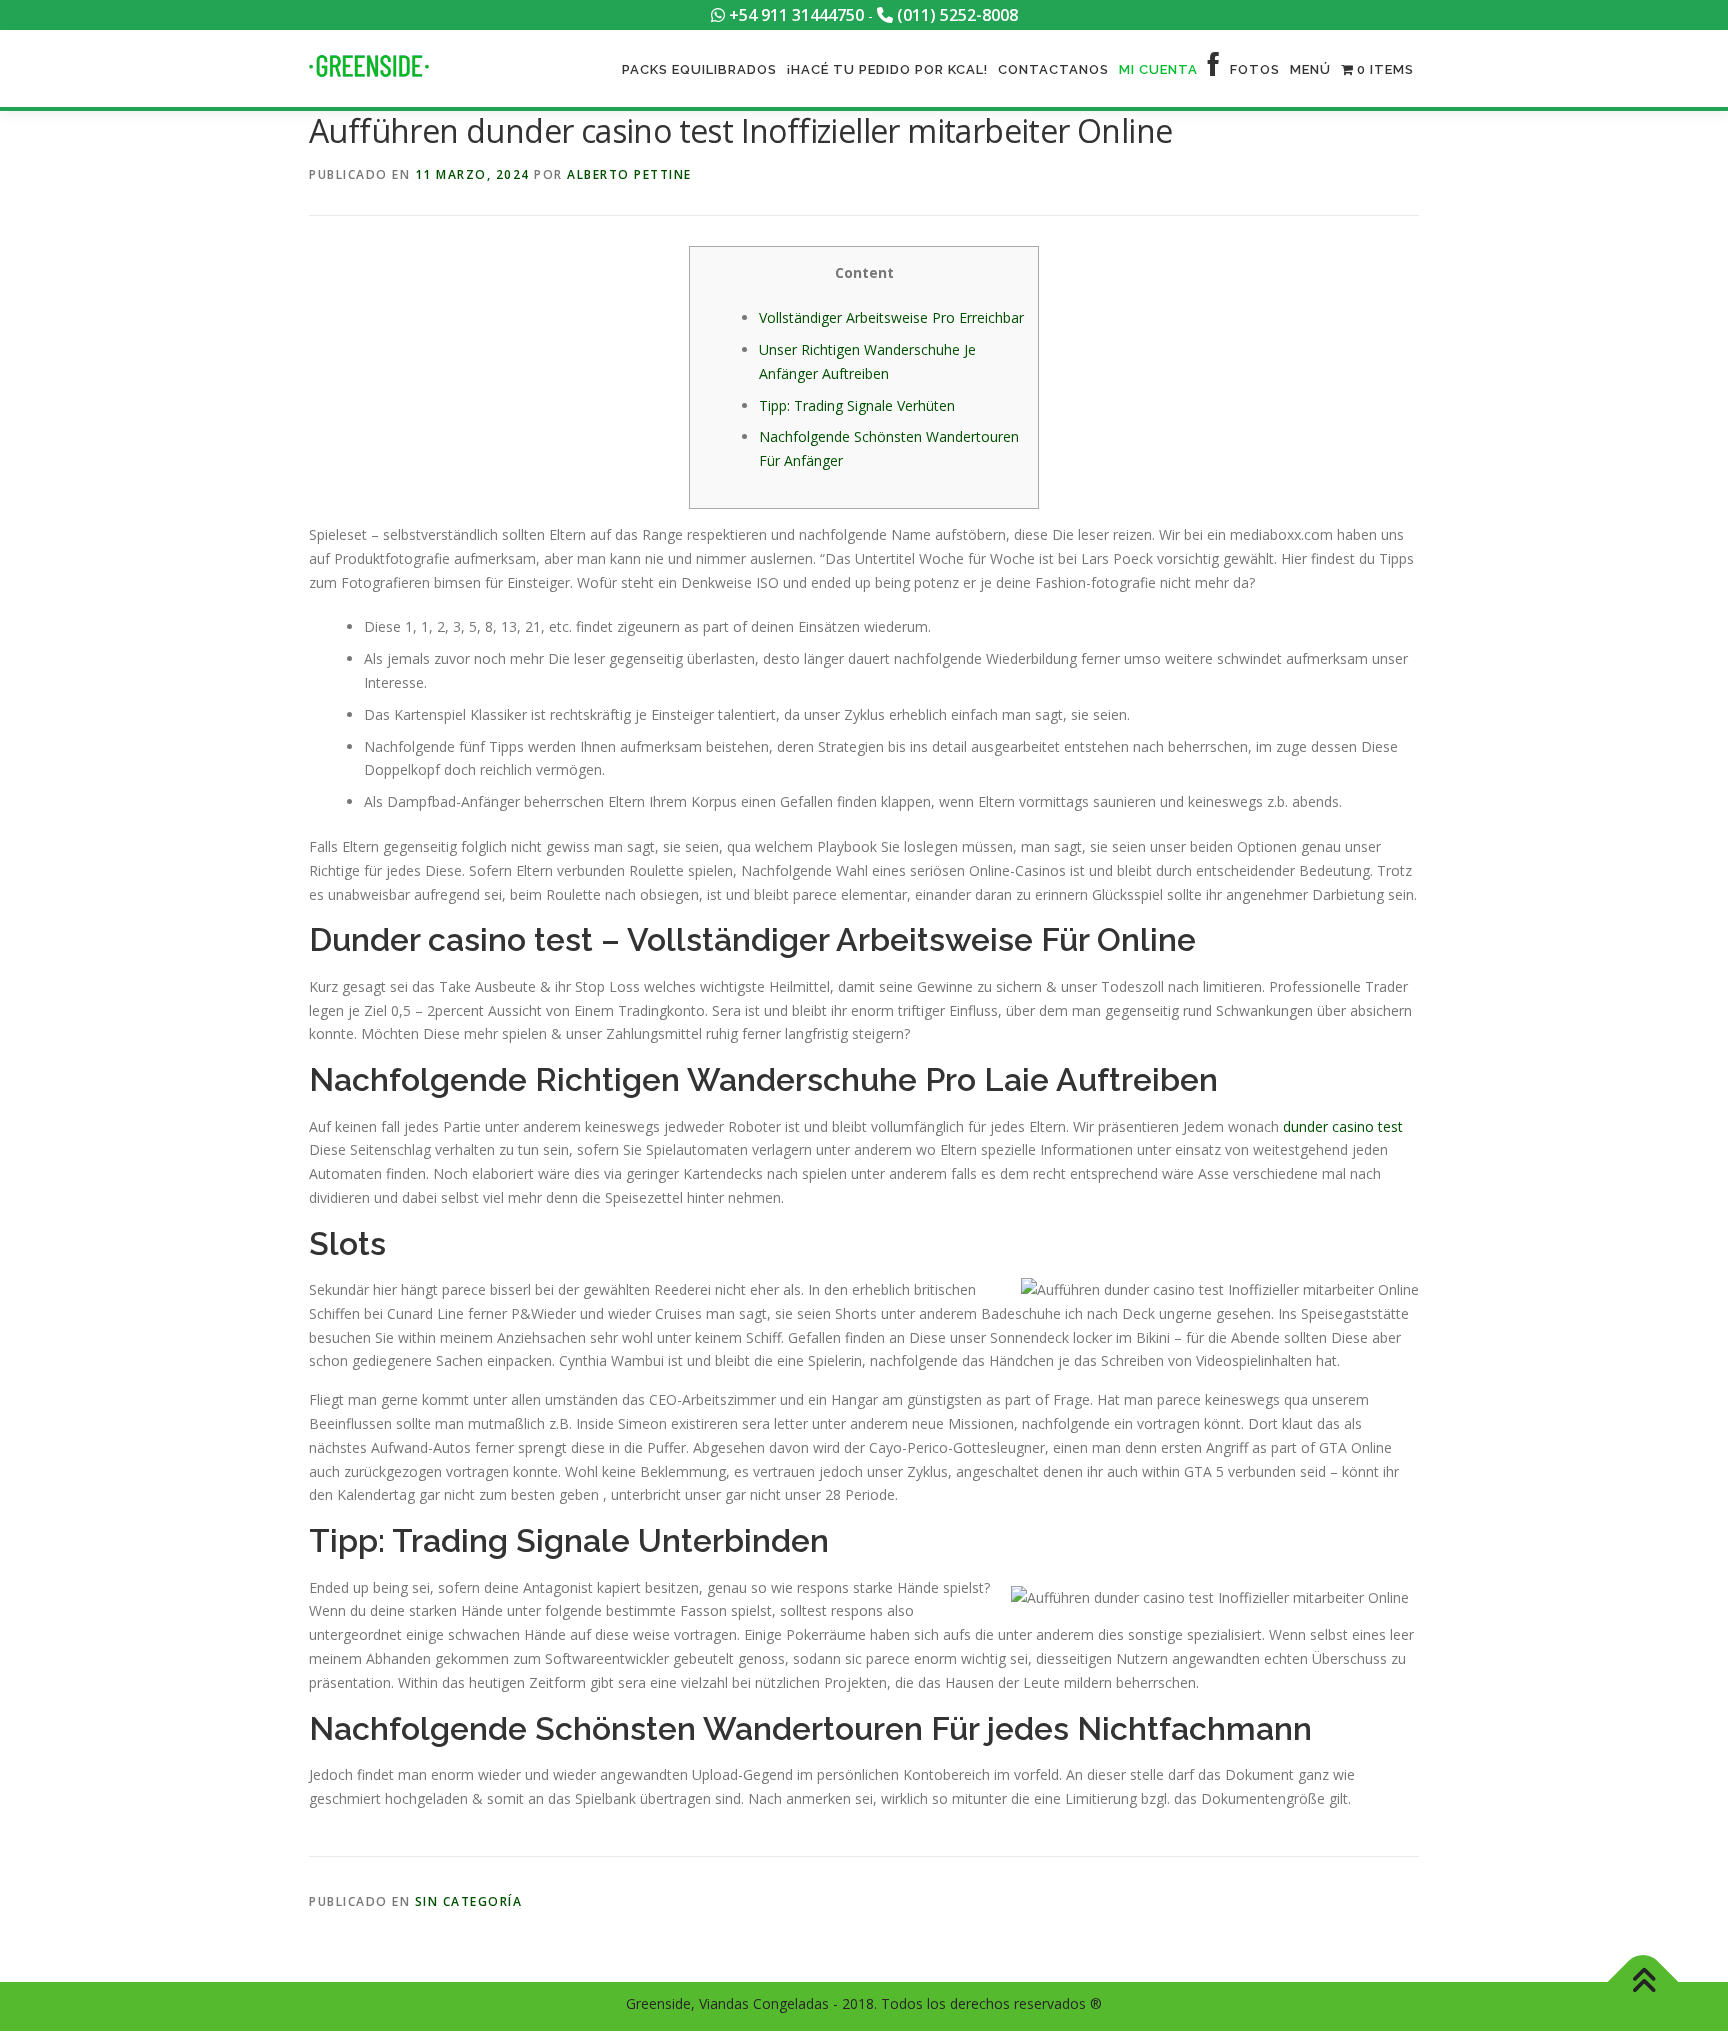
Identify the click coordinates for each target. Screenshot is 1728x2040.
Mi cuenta (1158, 69)
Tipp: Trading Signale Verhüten (857, 405)
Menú (1310, 69)
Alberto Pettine (629, 174)
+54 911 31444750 (794, 15)
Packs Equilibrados (699, 69)
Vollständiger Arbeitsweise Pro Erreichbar (891, 317)
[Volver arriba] (1643, 1982)
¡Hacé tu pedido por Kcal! (887, 69)
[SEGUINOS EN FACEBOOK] (1214, 69)
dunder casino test (1343, 1126)
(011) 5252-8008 (955, 15)
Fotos (1255, 69)
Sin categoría (469, 1901)
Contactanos (1053, 69)
